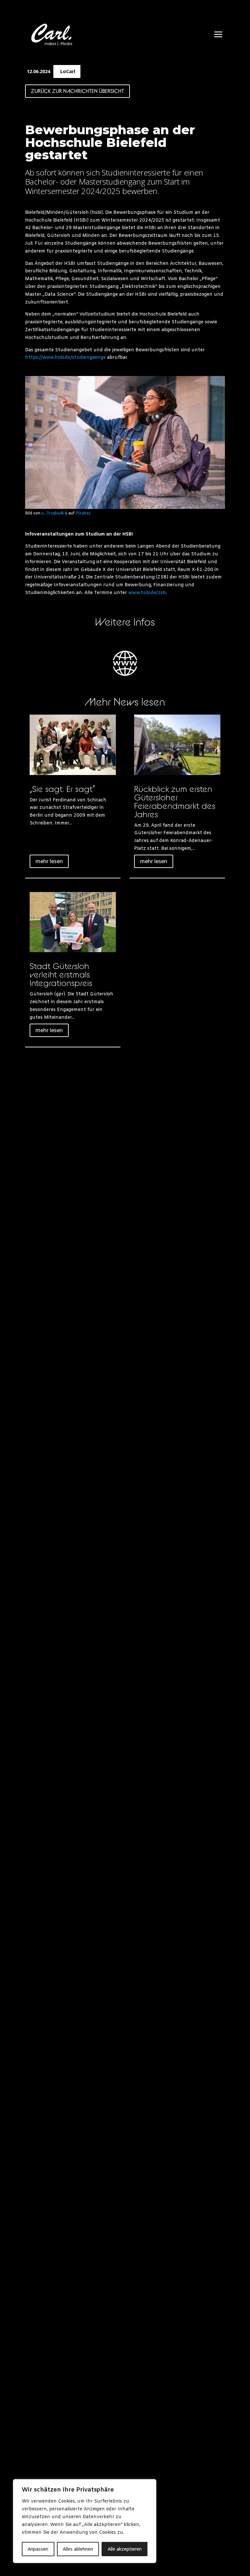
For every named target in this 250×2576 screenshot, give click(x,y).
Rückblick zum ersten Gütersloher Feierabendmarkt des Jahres (175, 802)
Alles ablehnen (78, 2549)
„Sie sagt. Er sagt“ (62, 789)
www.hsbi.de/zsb (147, 593)
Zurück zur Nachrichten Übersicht (77, 91)
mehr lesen (49, 861)
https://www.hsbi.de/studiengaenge (65, 358)
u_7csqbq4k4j (54, 513)
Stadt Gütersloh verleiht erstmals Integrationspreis (61, 974)
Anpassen (38, 2549)
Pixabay (83, 513)
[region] (85, 2521)
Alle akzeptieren (125, 2549)
